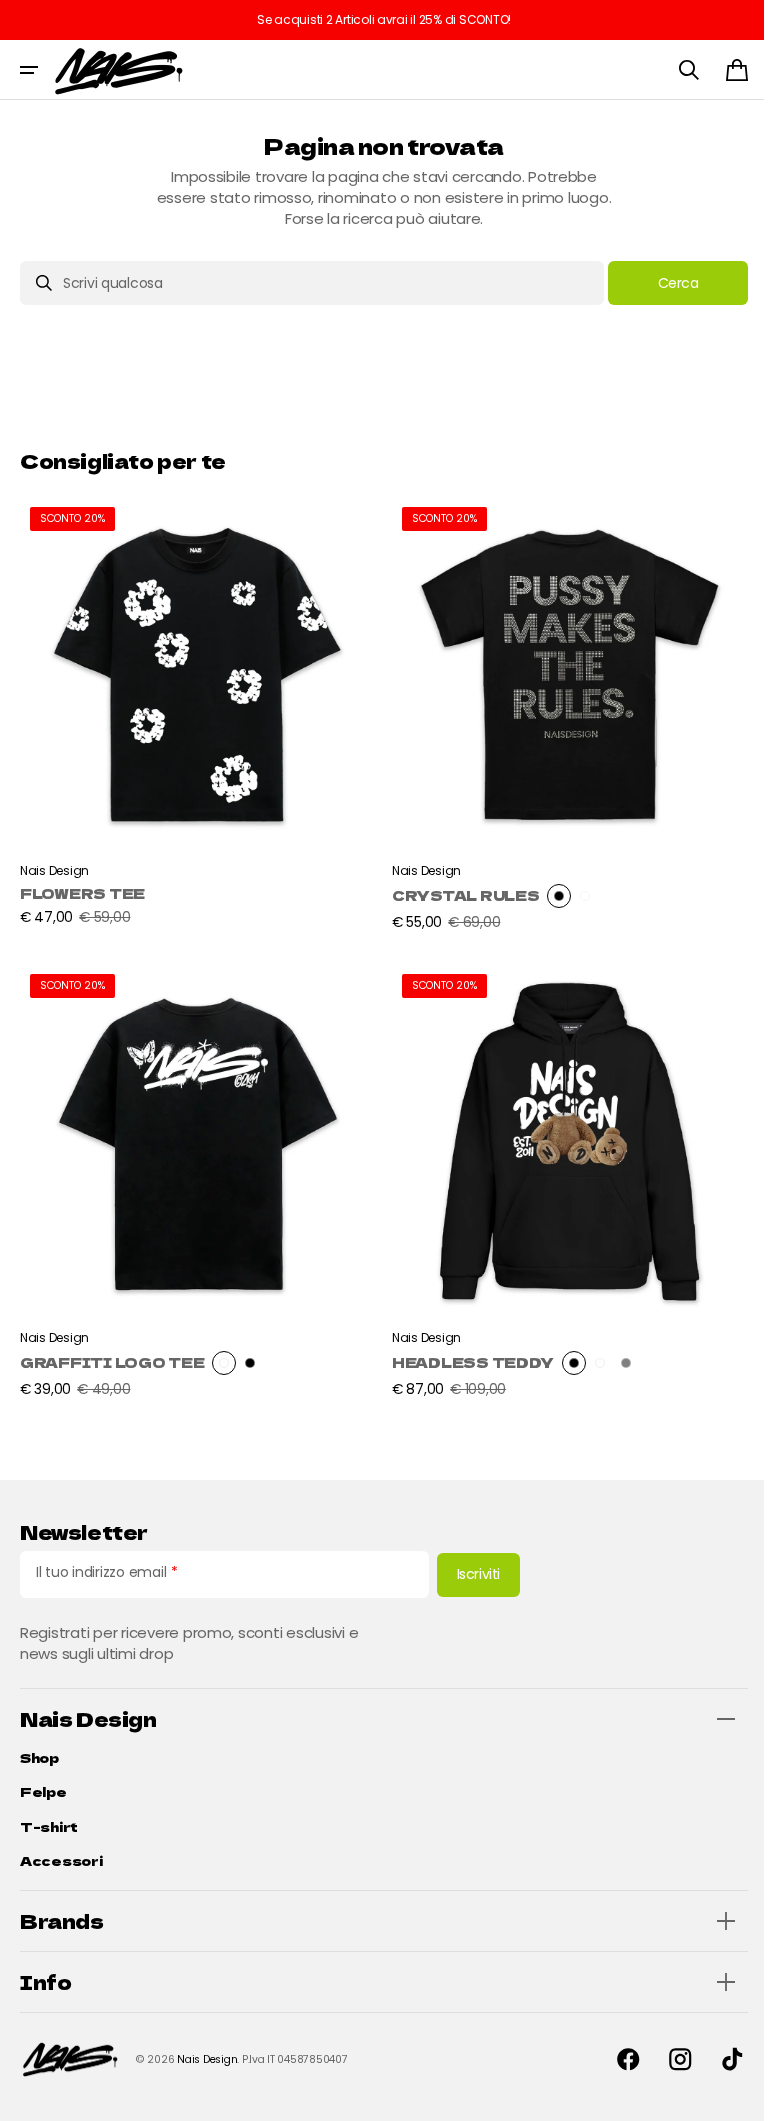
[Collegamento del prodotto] (194, 711)
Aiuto (709, 2077)
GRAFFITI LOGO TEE (112, 1347)
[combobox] (304, 283)
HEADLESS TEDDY (466, 1347)
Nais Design (207, 2059)
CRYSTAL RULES (458, 888)
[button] (29, 70)
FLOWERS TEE (82, 885)
